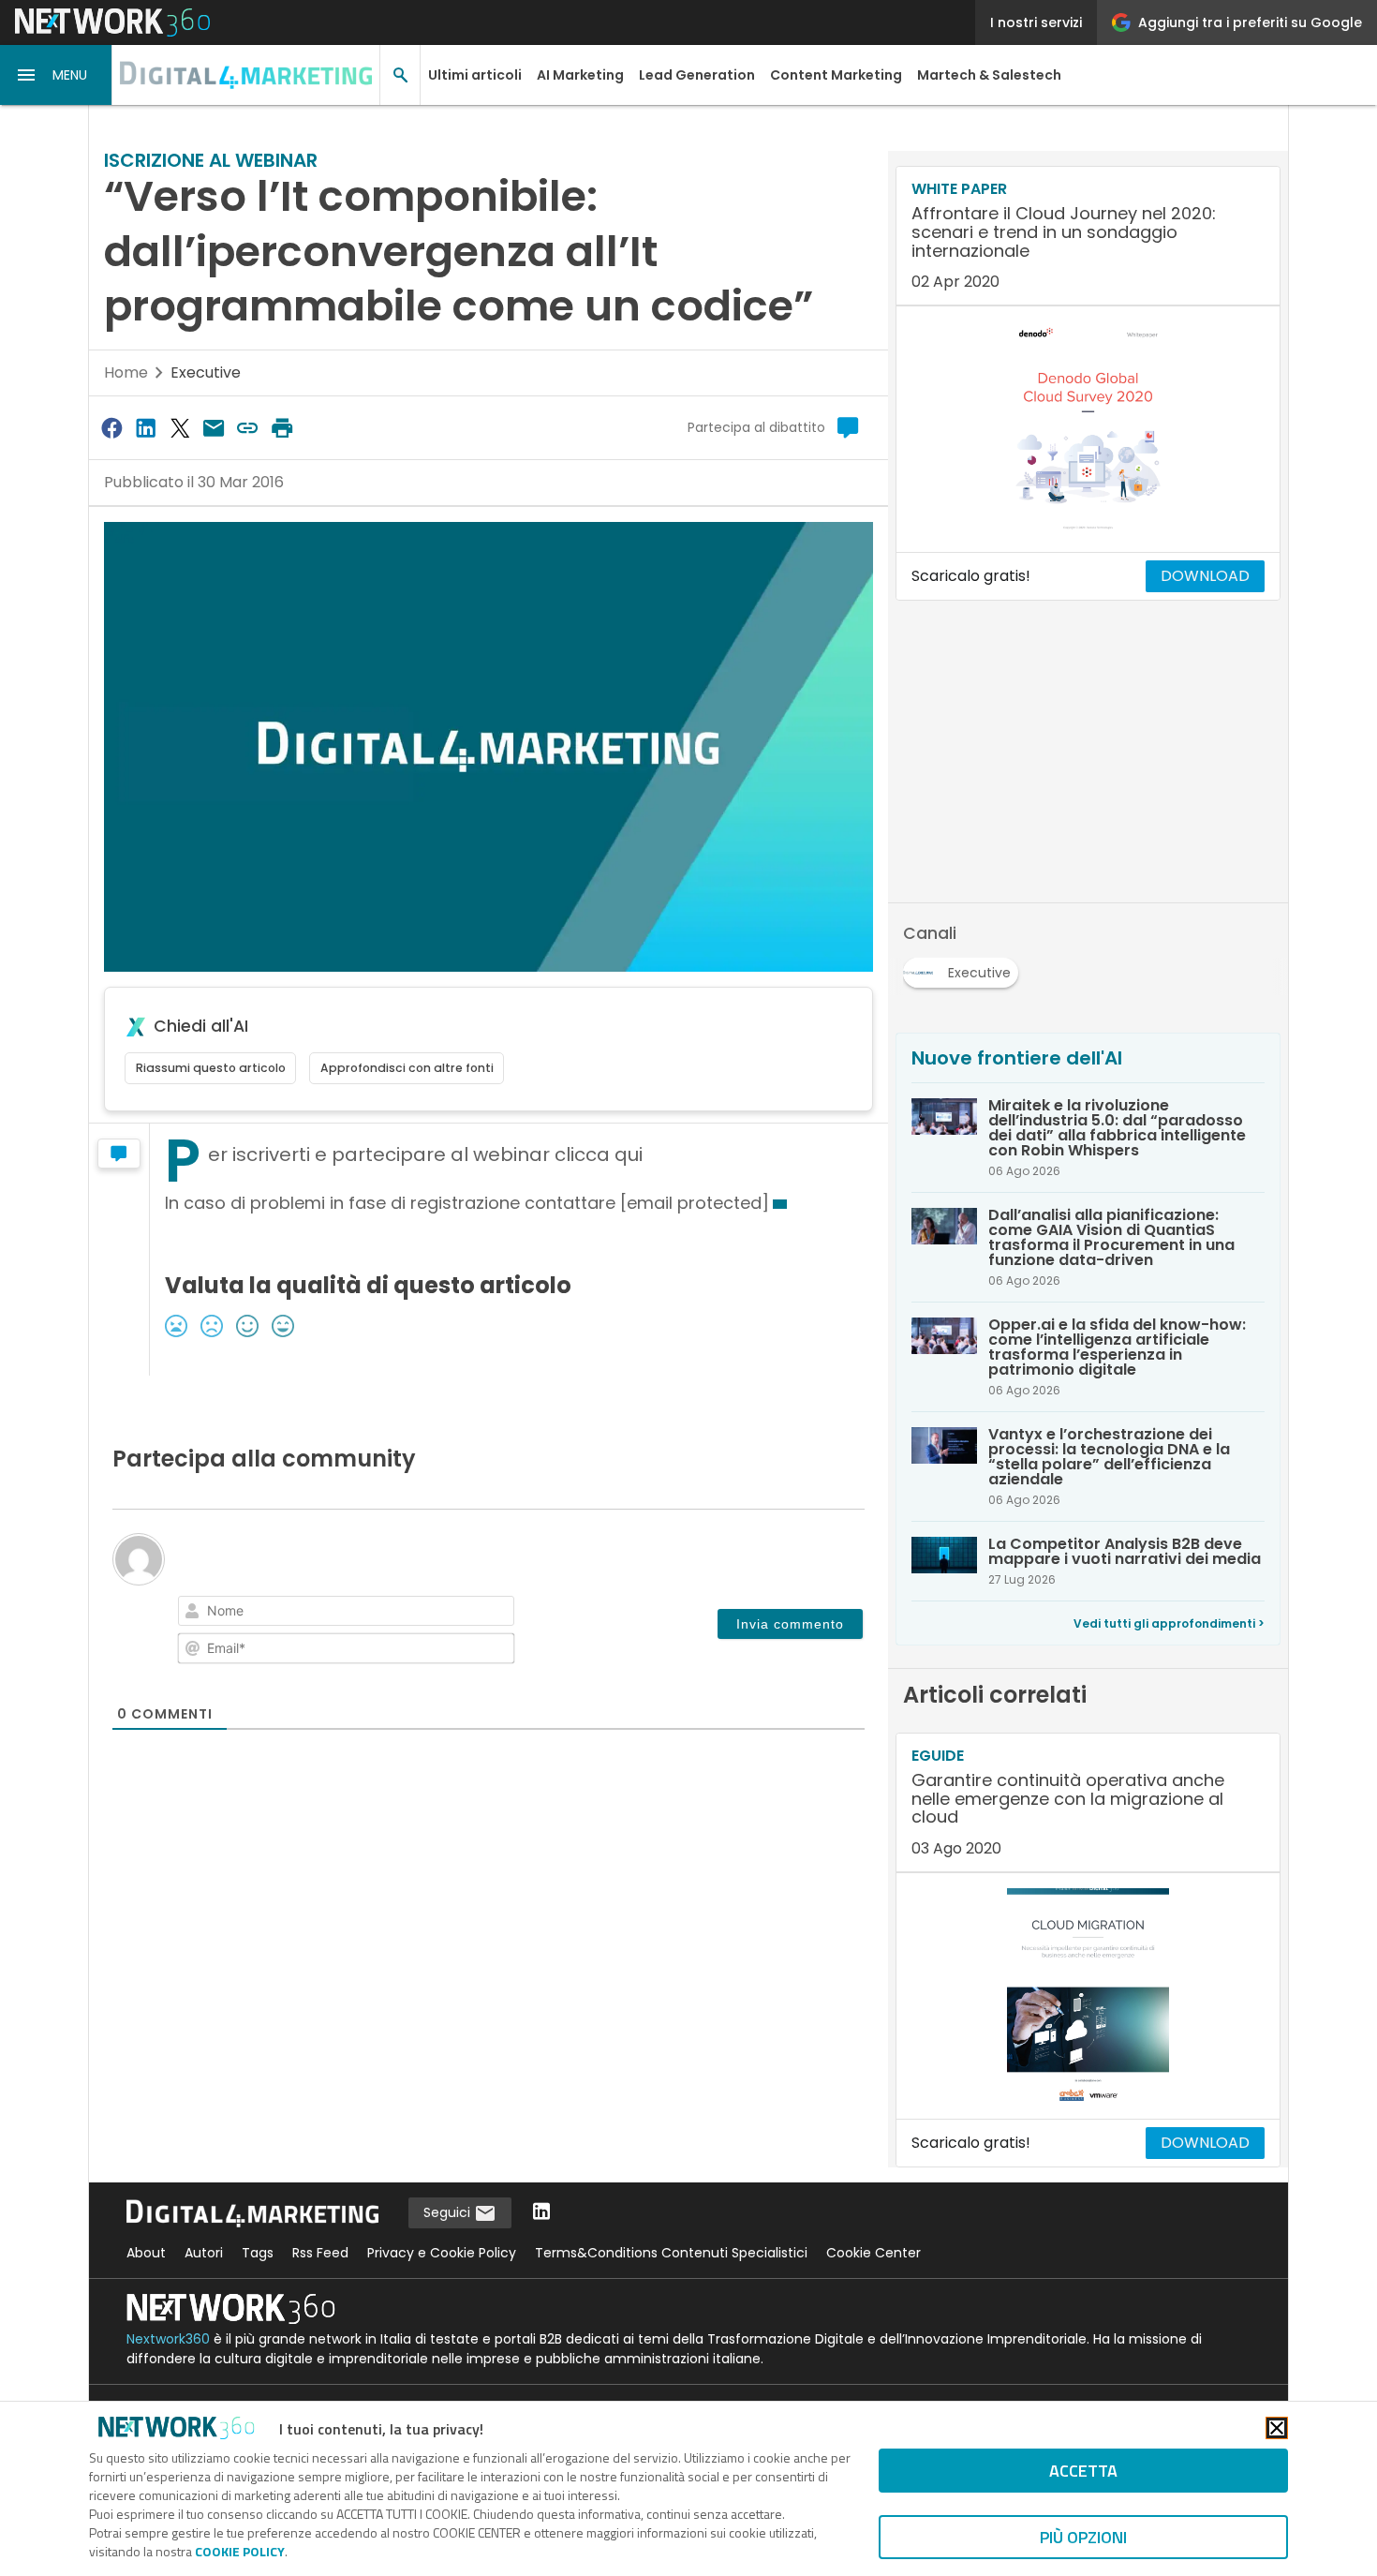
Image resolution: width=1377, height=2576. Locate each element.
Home (126, 372)
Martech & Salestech (989, 75)
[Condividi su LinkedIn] (145, 428)
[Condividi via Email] (214, 428)
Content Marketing (836, 75)
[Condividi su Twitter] (180, 428)
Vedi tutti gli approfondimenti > (1169, 1623)
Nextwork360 (168, 2339)
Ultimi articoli (475, 75)
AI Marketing (580, 75)
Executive (206, 372)
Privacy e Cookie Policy (442, 2253)
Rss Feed (320, 2253)
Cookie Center (874, 2253)
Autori (204, 2253)
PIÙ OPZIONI (1083, 2537)
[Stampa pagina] (282, 428)
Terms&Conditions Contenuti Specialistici (671, 2253)
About (146, 2253)
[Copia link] (248, 428)
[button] (56, 75)
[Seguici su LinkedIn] (541, 2213)
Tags (258, 2253)
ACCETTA (1083, 2471)
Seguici (449, 2212)
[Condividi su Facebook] (111, 428)
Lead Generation (697, 75)
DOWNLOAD (1205, 576)
